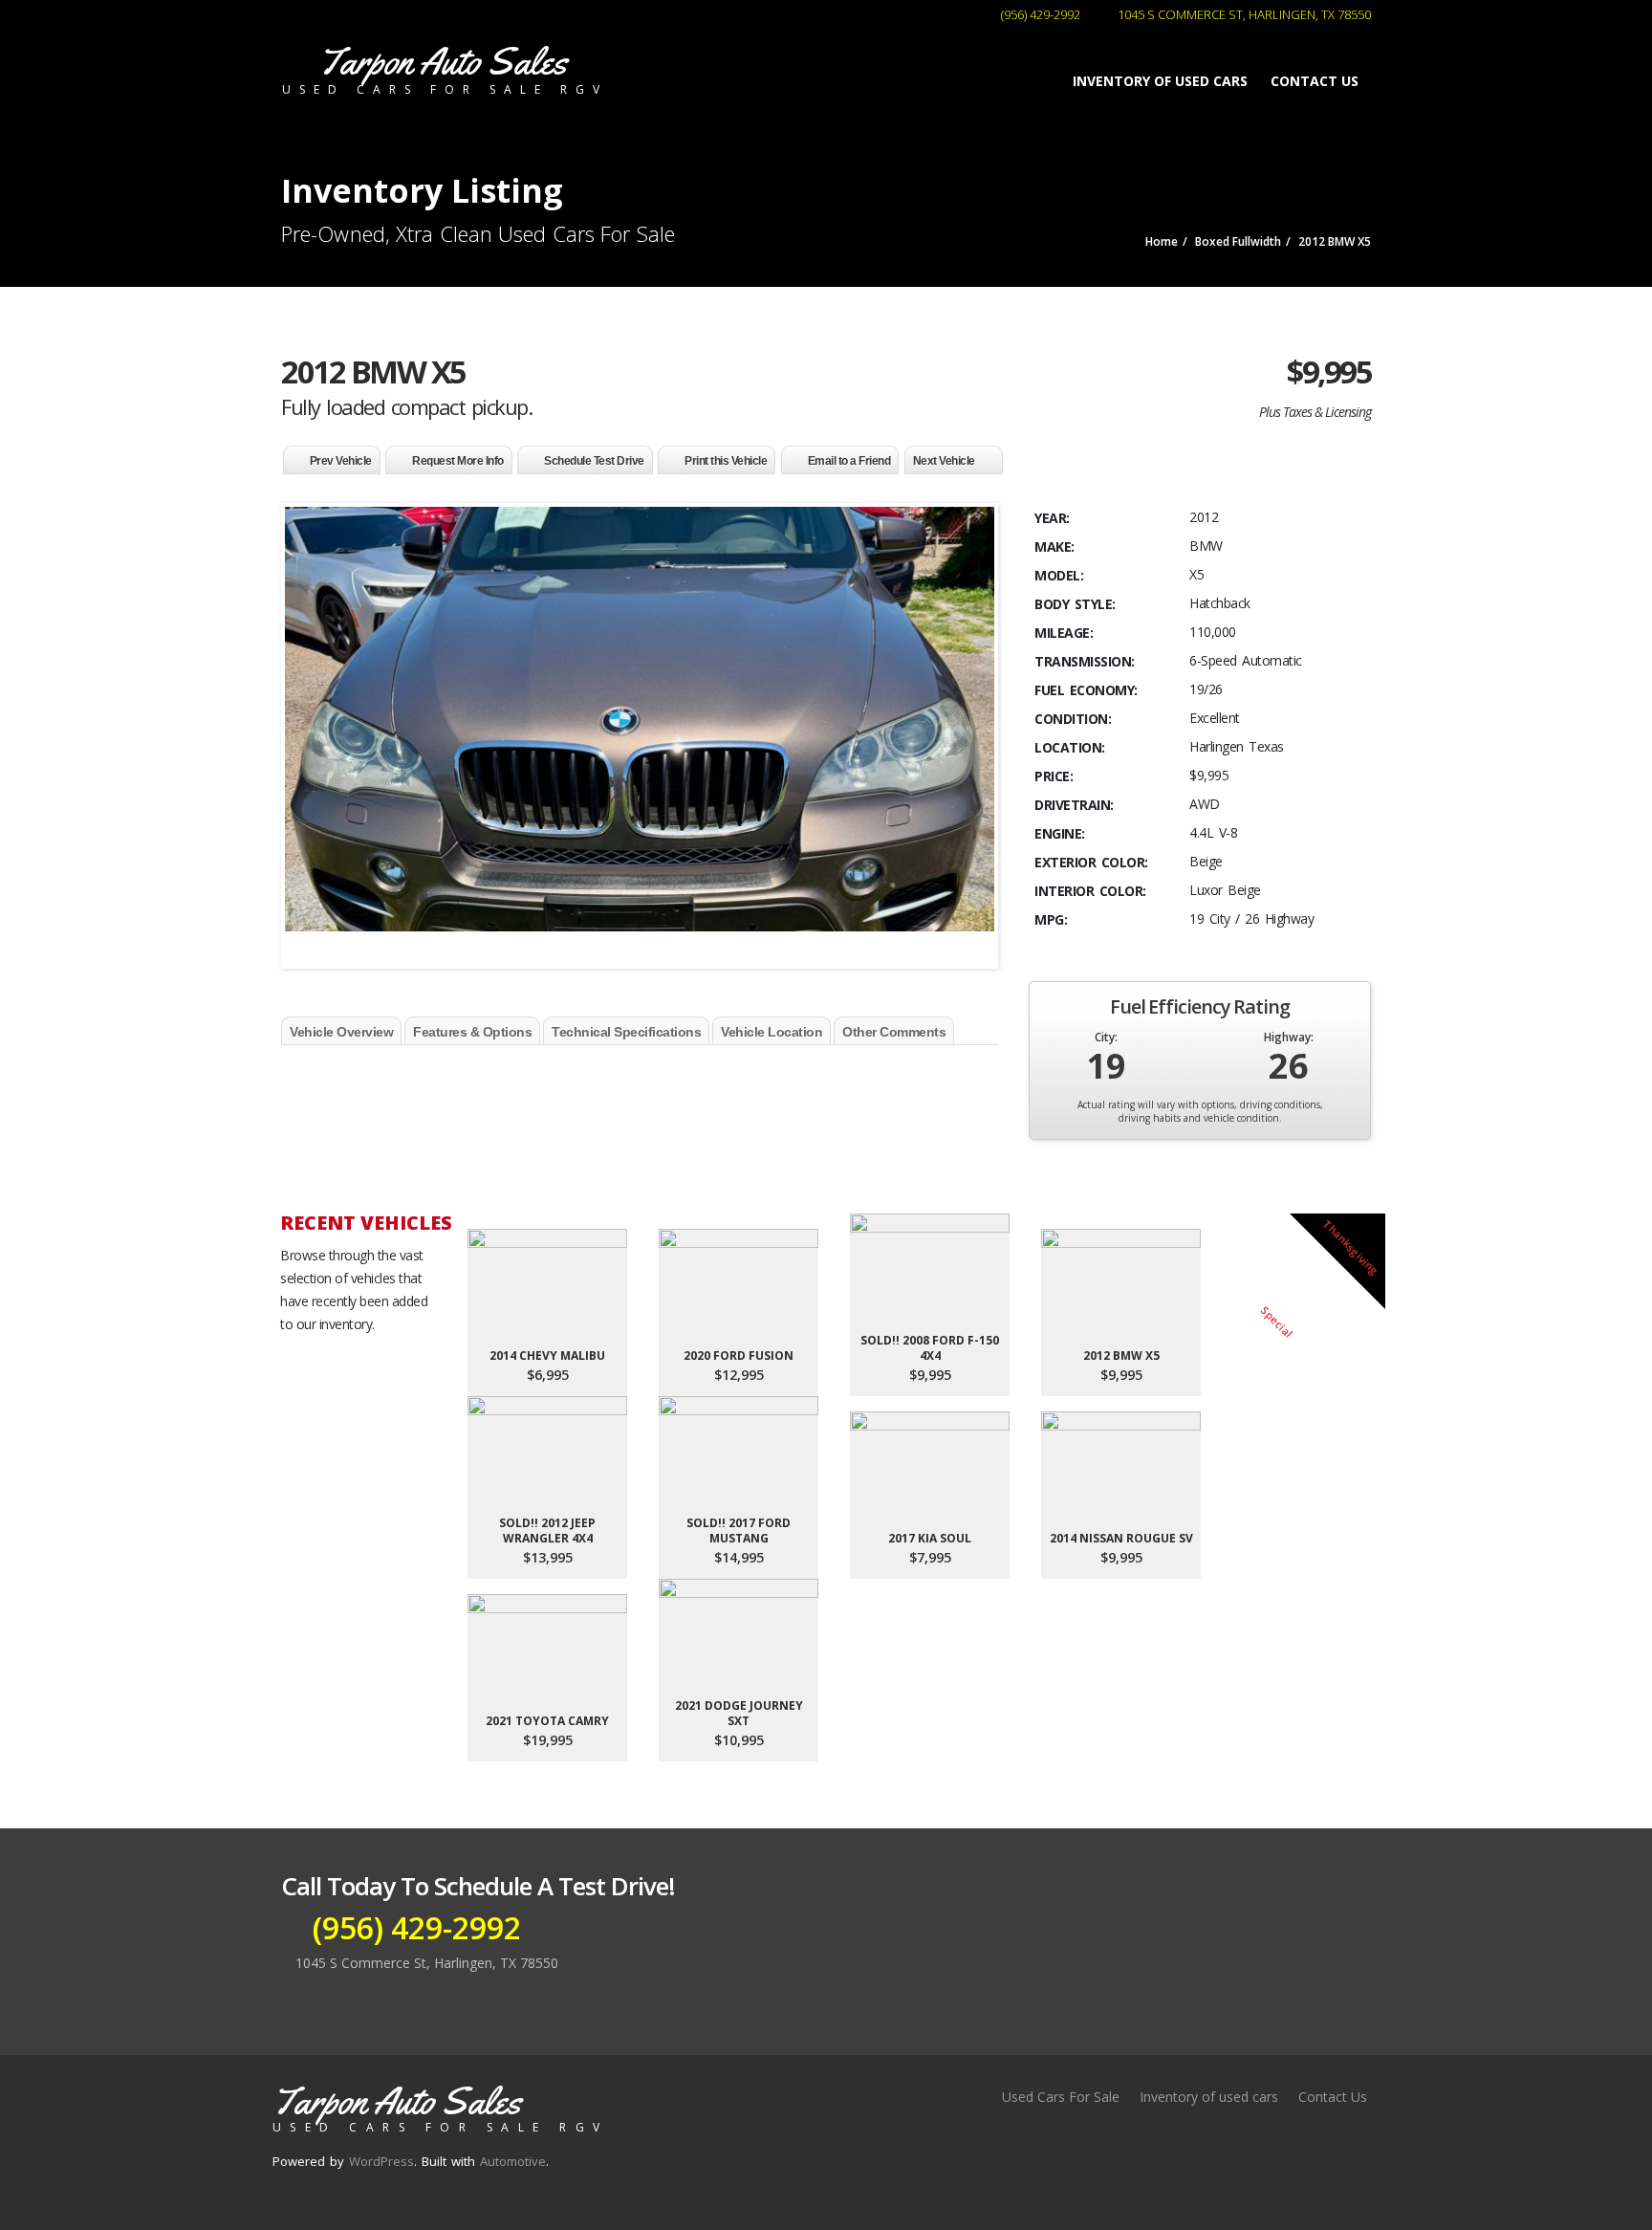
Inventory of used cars (1160, 81)
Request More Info (458, 461)
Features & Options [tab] (472, 1032)
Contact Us (1315, 81)
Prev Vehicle (341, 461)
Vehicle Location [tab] (772, 1032)
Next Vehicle (944, 461)
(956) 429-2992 (1039, 14)
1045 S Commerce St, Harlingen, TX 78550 (1243, 14)
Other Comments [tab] (894, 1032)
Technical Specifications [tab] (626, 1032)
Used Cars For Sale (1061, 2097)
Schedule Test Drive (594, 461)
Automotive (513, 2161)
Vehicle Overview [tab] (341, 1032)
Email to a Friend (849, 461)
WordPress (381, 2161)
